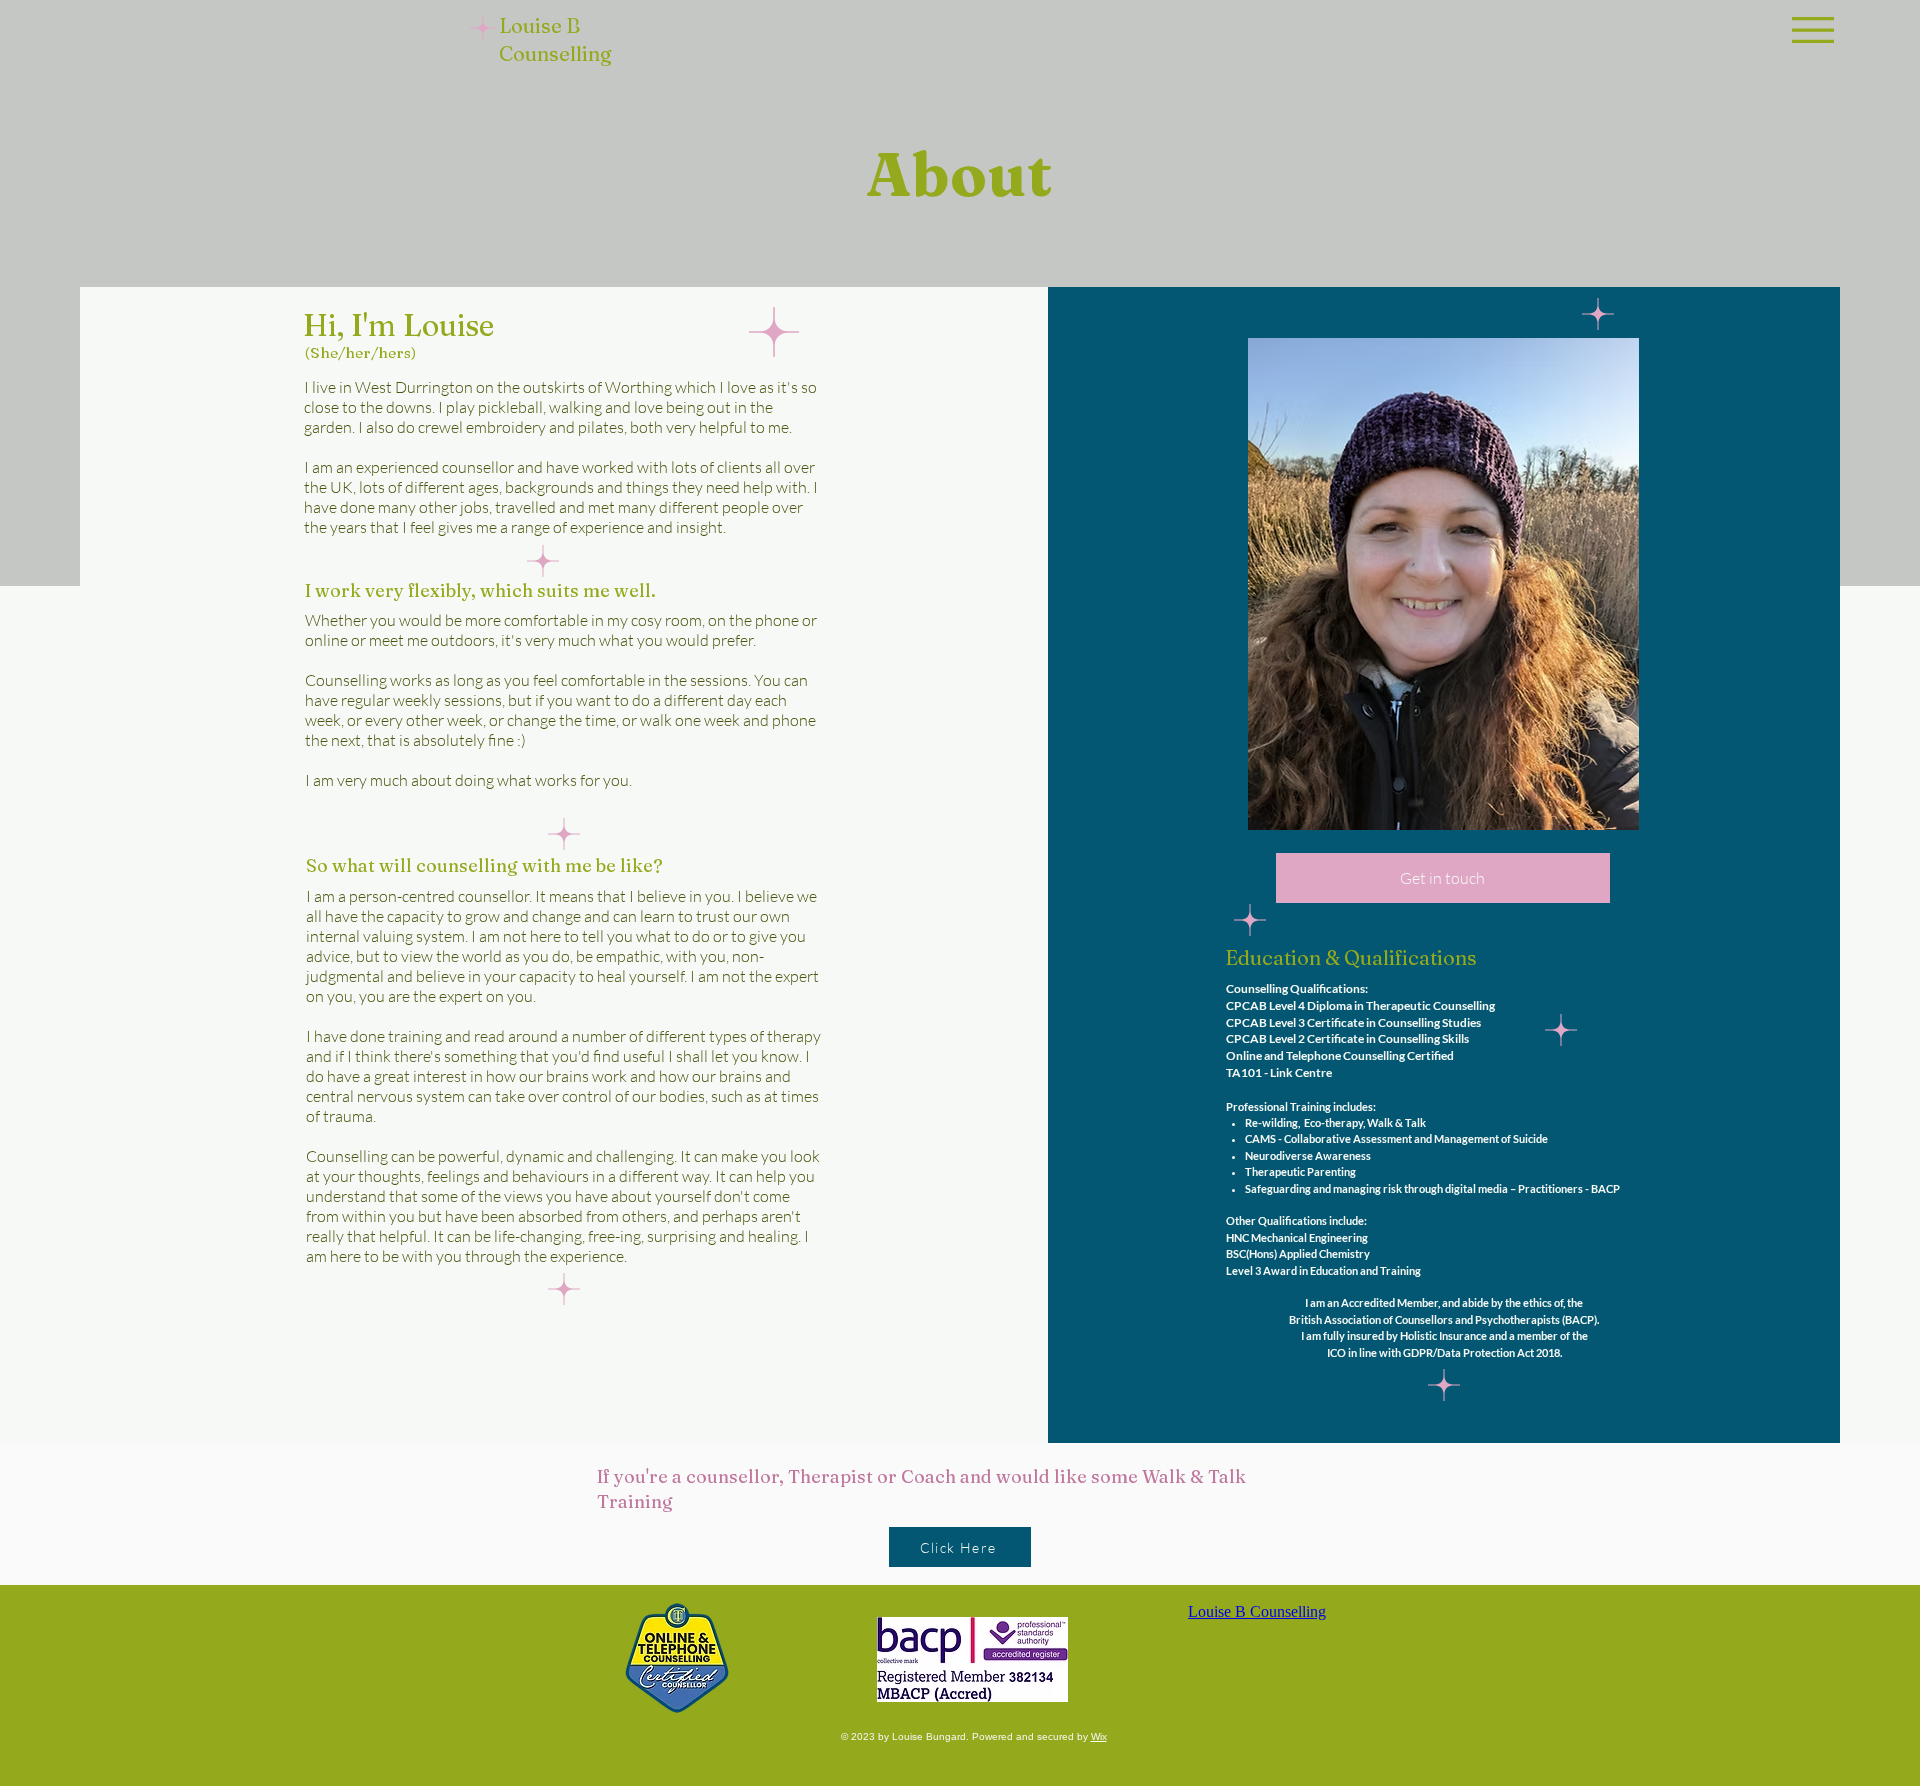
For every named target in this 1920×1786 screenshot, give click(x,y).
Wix (1099, 1736)
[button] (1813, 30)
